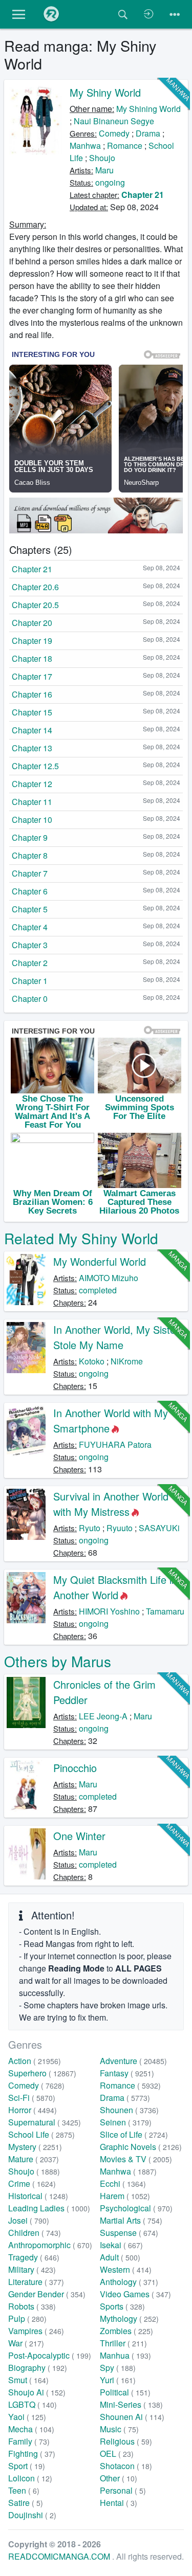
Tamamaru (165, 1611)
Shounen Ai (132, 2417)
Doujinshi (32, 2515)
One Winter (79, 1836)
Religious (126, 2441)
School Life (41, 2134)
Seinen (126, 2122)
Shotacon (126, 2466)
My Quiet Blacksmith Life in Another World (115, 1587)
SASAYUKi (159, 1528)
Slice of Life (134, 2134)
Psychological (136, 2208)
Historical (38, 2196)
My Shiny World (105, 92)
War (26, 2343)
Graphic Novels (141, 2147)
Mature (34, 2159)
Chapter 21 (143, 195)
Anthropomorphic (50, 2245)
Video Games (135, 2294)
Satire (26, 2503)
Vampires (36, 2331)
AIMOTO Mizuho (109, 1278)
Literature (36, 2282)
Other (119, 2478)
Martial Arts (131, 2220)
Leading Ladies (49, 2208)
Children (35, 2233)
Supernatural (45, 2122)
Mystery (35, 2147)
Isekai (121, 2245)
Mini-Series (131, 2404)
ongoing (110, 182)
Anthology (129, 2282)
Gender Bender (47, 2294)
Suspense (129, 2233)
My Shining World (148, 109)
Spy (118, 2368)
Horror (33, 2110)
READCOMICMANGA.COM (60, 2556)
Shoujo (102, 158)
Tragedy (34, 2257)
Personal (123, 2490)
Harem (125, 2196)
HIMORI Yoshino (109, 1611)
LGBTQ (33, 2404)
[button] (19, 14)
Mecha (31, 2429)
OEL (117, 2454)
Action (35, 2061)
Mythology (129, 2319)
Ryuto (90, 1528)
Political (125, 2392)
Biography (38, 2368)
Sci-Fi (32, 2098)
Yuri (118, 2380)
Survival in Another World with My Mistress (111, 1504)
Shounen (129, 2110)
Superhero (42, 2073)
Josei (29, 2220)
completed (98, 1290)
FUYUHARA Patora (115, 1444)
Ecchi (123, 2183)
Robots (32, 2306)
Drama (148, 133)
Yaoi (27, 2417)
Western (126, 2269)
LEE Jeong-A (103, 1716)
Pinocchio (75, 1768)
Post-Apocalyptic (50, 2355)
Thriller (123, 2343)
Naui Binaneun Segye (114, 121)
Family (29, 2441)
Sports (122, 2306)
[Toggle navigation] (175, 14)
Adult (120, 2257)
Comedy (114, 133)
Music (119, 2429)
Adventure (133, 2061)
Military (32, 2269)
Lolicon (30, 2478)
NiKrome (127, 1361)
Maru (104, 170)
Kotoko (92, 1361)
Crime (32, 2183)
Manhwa (85, 145)
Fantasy (127, 2073)
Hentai (119, 2503)
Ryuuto (120, 1528)
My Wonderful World (100, 1261)
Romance (125, 145)
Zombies (126, 2331)
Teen (24, 2490)
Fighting (32, 2454)
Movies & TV (136, 2159)
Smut (28, 2380)
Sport (27, 2466)
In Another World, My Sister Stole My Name (116, 1337)
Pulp (27, 2319)
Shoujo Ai (37, 2392)
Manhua (125, 2355)
